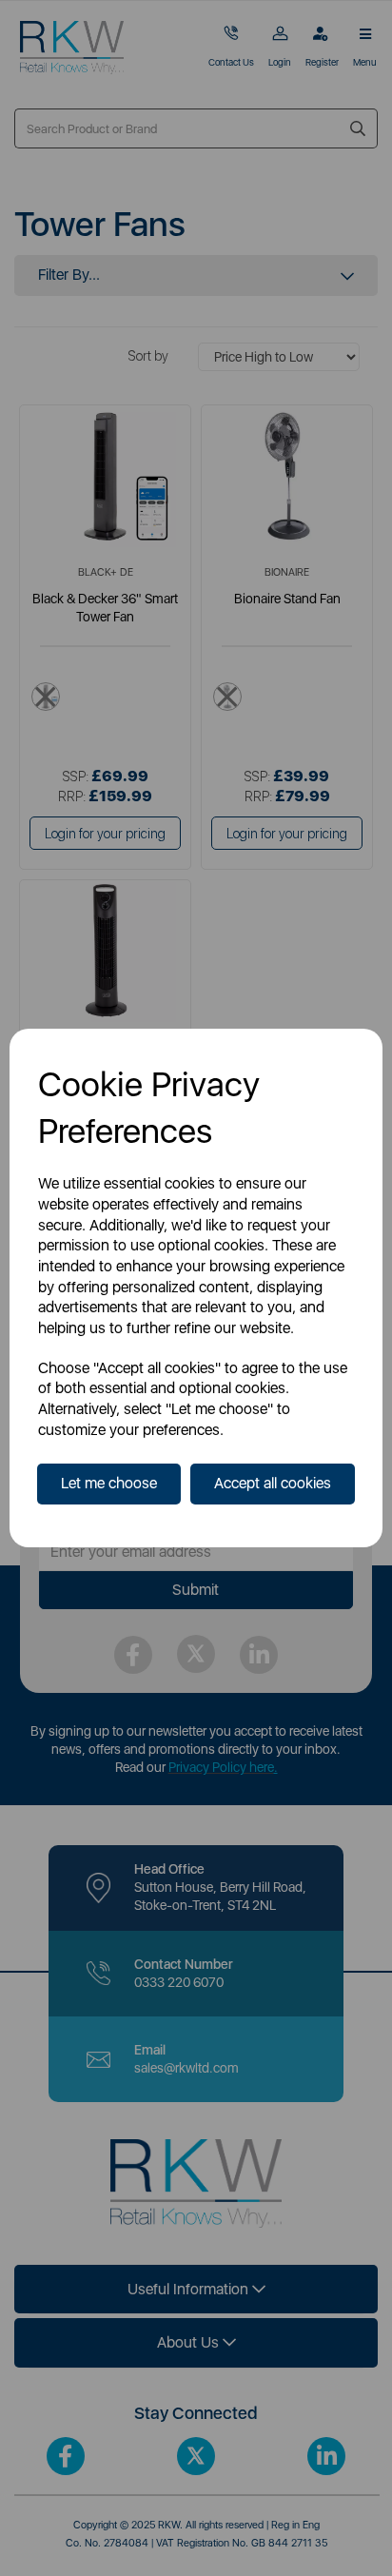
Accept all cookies (273, 1483)
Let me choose (109, 1483)
